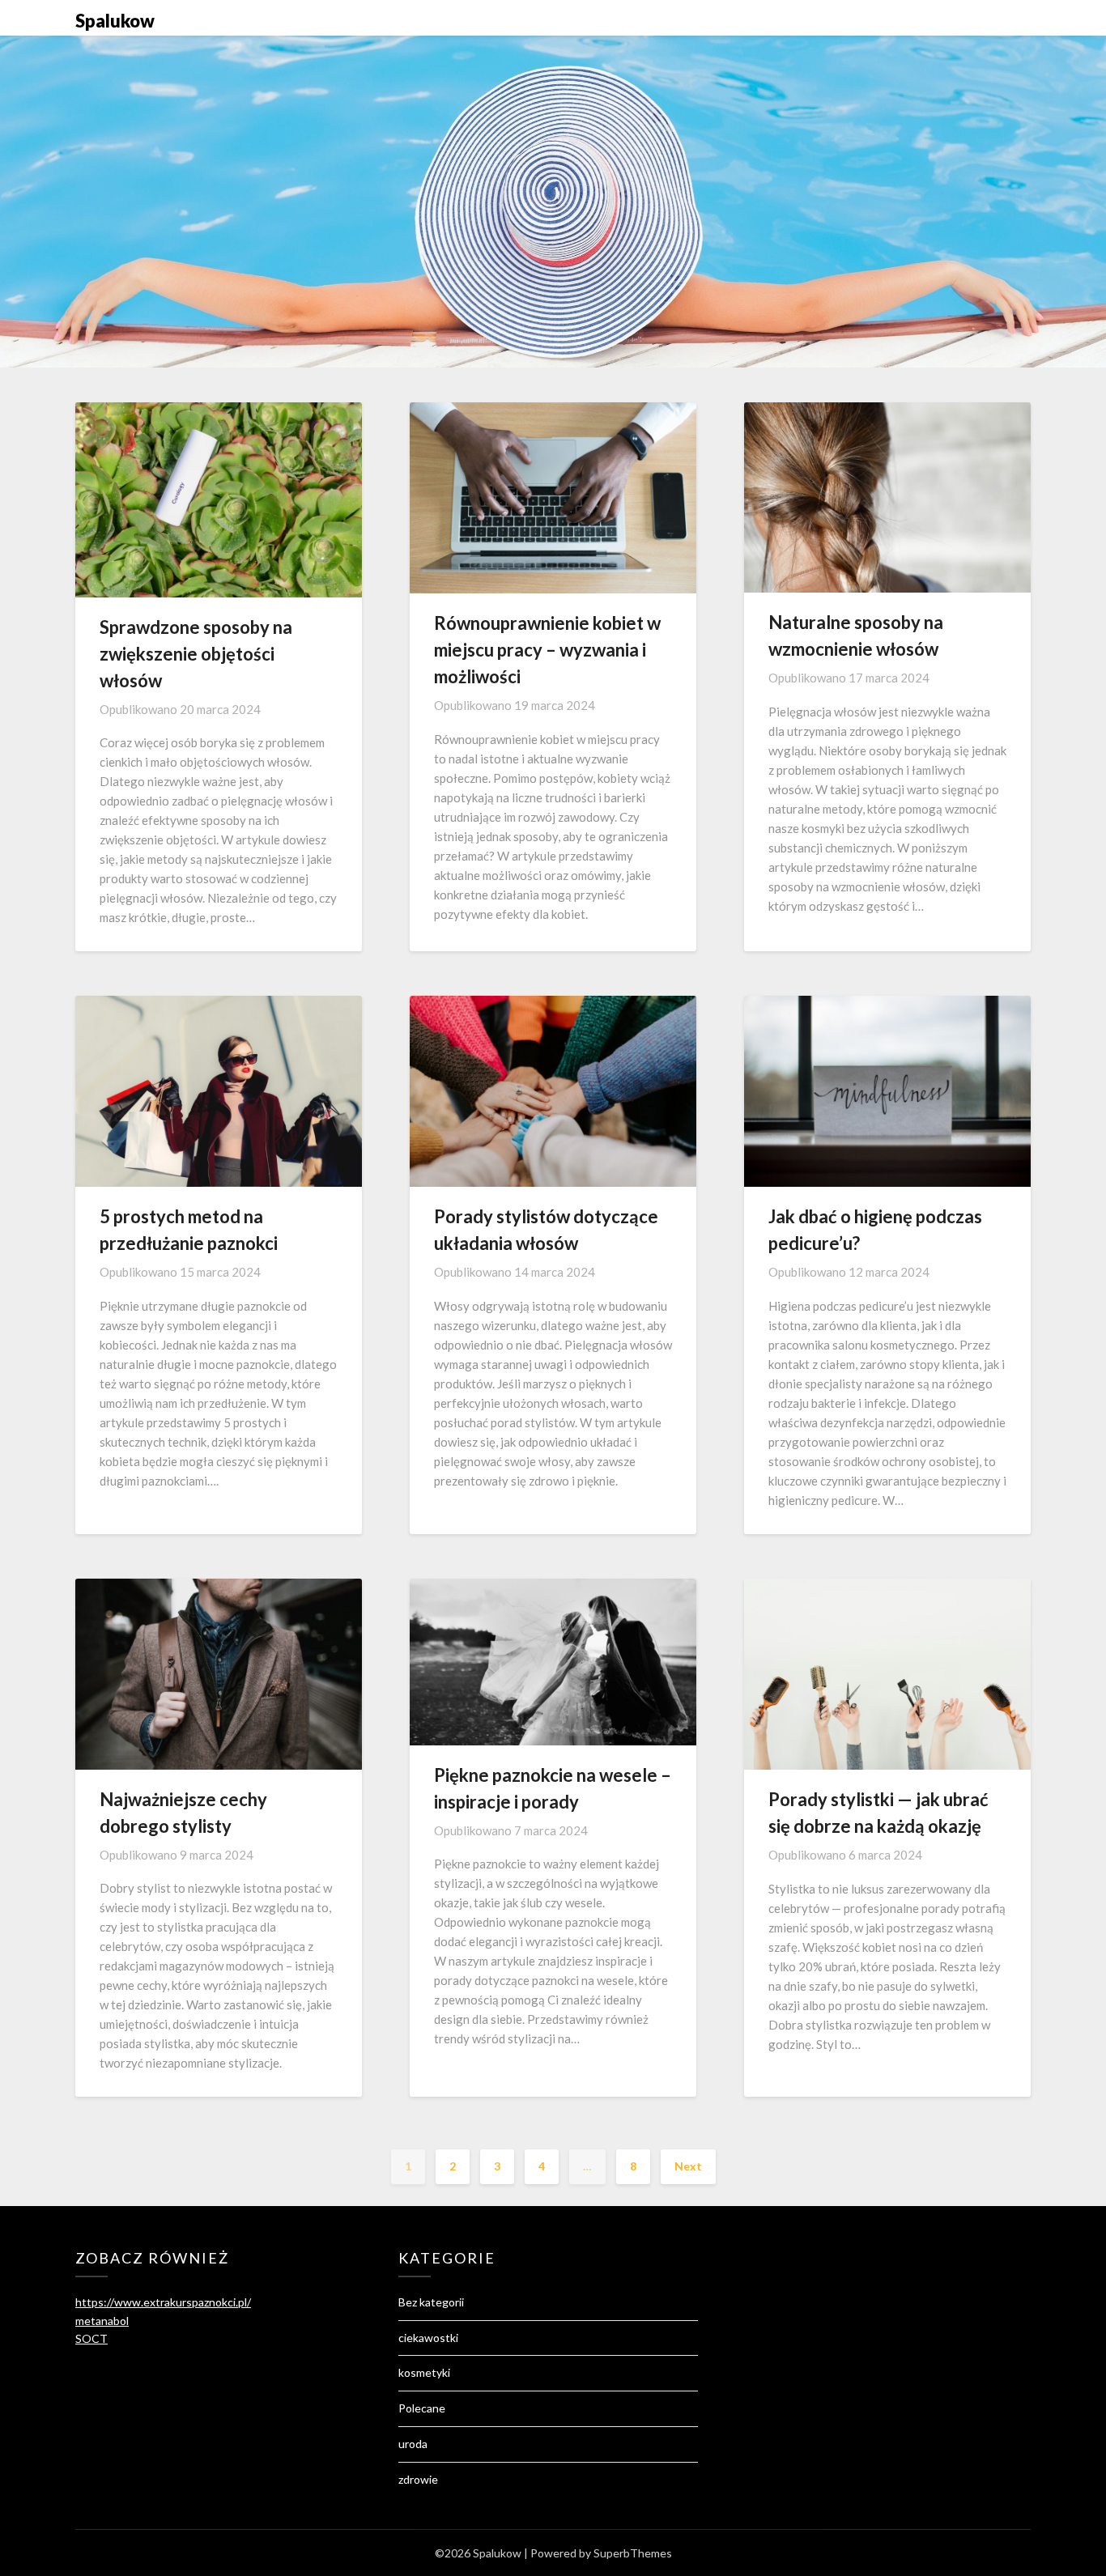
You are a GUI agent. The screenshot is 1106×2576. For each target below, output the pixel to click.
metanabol (102, 2321)
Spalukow (115, 21)
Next (688, 2166)
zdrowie (418, 2479)
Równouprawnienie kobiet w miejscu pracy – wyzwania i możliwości (547, 650)
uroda (413, 2444)
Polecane (422, 2408)
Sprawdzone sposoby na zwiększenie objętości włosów (196, 654)
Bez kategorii (431, 2302)
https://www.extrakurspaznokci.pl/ (163, 2302)
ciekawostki (428, 2338)
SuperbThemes (633, 2553)
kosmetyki (424, 2372)
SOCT (91, 2338)
